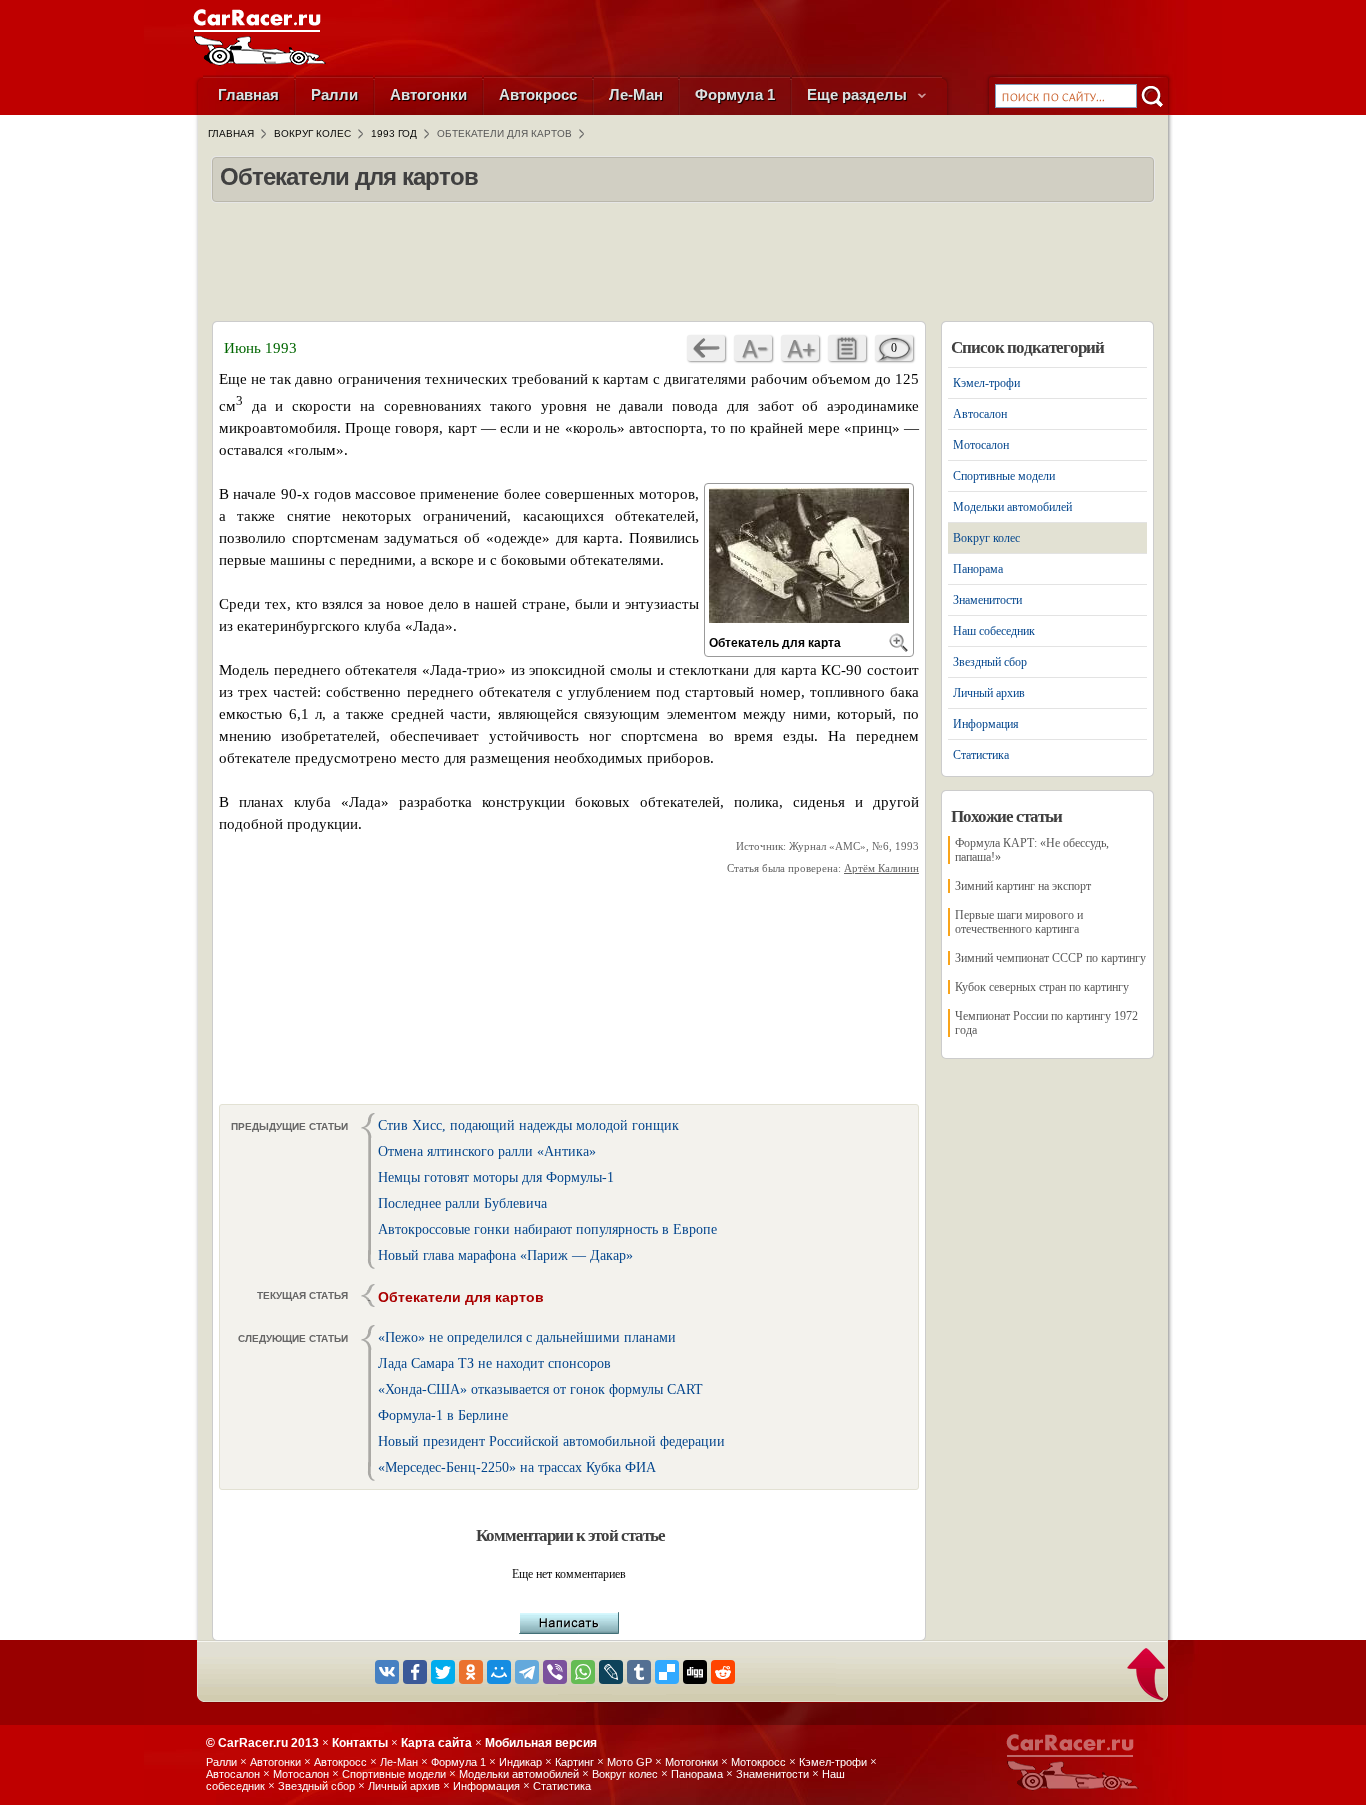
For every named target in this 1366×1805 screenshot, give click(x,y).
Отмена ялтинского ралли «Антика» (487, 1151)
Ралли (334, 94)
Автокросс (538, 94)
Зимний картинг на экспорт (1023, 886)
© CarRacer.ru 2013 (262, 1743)
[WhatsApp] (583, 1672)
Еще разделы (859, 94)
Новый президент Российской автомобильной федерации (551, 1441)
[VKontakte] (387, 1672)
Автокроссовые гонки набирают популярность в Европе (547, 1229)
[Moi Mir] (499, 1672)
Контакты (360, 1743)
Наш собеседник (994, 631)
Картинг (574, 1762)
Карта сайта (436, 1743)
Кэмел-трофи (986, 383)
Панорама (978, 569)
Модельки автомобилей (1012, 507)
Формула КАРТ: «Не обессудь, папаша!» (1032, 850)
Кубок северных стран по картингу (1042, 987)
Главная (248, 94)
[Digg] (695, 1672)
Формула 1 (735, 94)
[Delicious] (667, 1672)
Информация (986, 724)
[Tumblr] (639, 1672)
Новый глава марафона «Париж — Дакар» (505, 1255)
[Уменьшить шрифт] (753, 348)
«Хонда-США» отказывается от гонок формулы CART (540, 1389)
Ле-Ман (636, 94)
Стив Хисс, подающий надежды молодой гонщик (528, 1125)
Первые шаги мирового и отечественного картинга (1019, 922)
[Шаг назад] (706, 348)
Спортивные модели (1004, 476)
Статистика (981, 755)
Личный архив (989, 693)
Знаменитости (987, 600)
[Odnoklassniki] (471, 1672)
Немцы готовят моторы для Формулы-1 (496, 1177)
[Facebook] (415, 1672)
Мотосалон (981, 445)
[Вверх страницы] (1147, 1676)
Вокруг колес (986, 538)
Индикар (520, 1762)
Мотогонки (691, 1762)
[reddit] (723, 1672)
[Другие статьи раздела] (847, 348)
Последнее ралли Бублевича (462, 1203)
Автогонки (428, 94)
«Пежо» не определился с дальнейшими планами (527, 1337)
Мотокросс (758, 1762)
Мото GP (629, 1762)
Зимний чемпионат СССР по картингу (1050, 958)
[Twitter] (443, 1672)
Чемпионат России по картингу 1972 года (1046, 1023)
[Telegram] (527, 1672)
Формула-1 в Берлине (443, 1415)
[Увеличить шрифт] (800, 348)
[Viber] (555, 1672)
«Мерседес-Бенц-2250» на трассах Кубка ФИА (517, 1467)
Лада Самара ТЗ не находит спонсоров (494, 1363)
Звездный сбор (990, 662)
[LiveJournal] (611, 1672)
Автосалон (980, 414)
